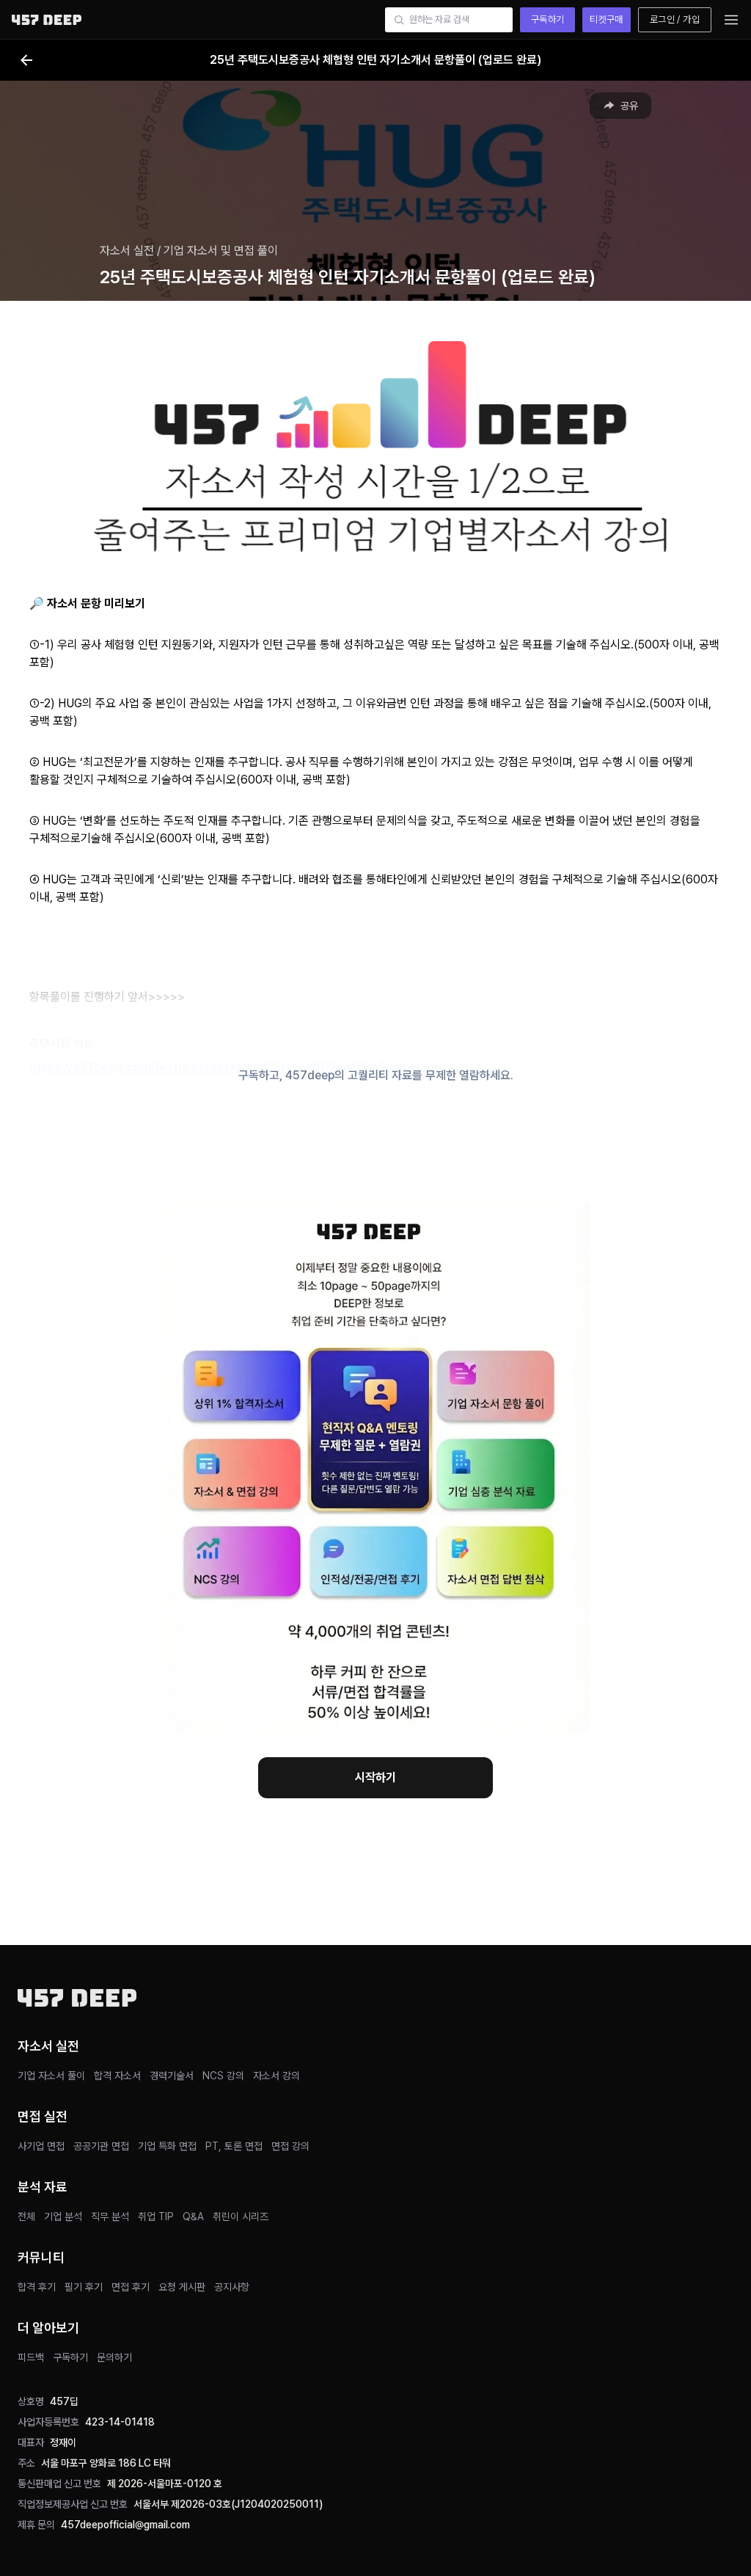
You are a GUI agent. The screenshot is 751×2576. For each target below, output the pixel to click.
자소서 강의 (276, 2076)
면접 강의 (290, 2146)
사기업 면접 (41, 2146)
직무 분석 (110, 2216)
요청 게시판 (182, 2287)
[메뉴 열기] (731, 20)
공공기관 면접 (101, 2146)
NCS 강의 (223, 2076)
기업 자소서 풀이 (51, 2076)
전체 (26, 2216)
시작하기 (375, 1777)
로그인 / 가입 (675, 19)
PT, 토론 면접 (234, 2146)
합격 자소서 (117, 2076)
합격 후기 (37, 2287)
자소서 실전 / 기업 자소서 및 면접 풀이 (189, 251)
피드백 (31, 2357)
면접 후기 (131, 2287)
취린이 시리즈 (241, 2216)
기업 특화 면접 (167, 2146)
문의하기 (114, 2357)
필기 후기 (84, 2287)
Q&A (193, 2216)
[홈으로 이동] (47, 19)
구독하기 (548, 19)
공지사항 (232, 2287)
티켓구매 (607, 19)
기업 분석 (63, 2216)
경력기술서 (172, 2076)
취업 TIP (156, 2216)
